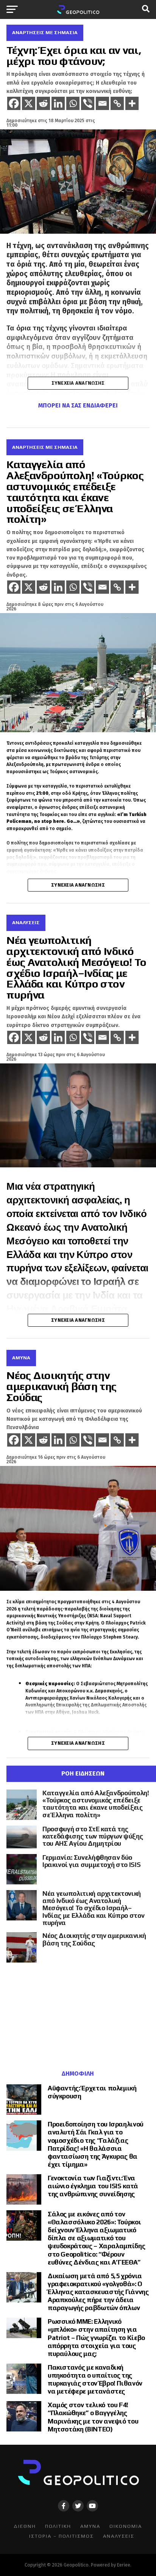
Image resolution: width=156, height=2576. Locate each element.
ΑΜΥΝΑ (90, 2526)
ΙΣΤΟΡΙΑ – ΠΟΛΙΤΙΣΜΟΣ (62, 2536)
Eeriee (124, 2565)
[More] (132, 103)
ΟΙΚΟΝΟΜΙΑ (126, 2526)
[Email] (102, 103)
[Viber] (88, 103)
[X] (29, 103)
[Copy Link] (117, 103)
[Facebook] (14, 103)
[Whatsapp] (73, 103)
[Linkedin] (58, 103)
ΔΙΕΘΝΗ (25, 2526)
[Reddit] (43, 103)
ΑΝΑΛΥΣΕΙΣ (119, 2536)
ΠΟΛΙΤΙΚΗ (58, 2526)
